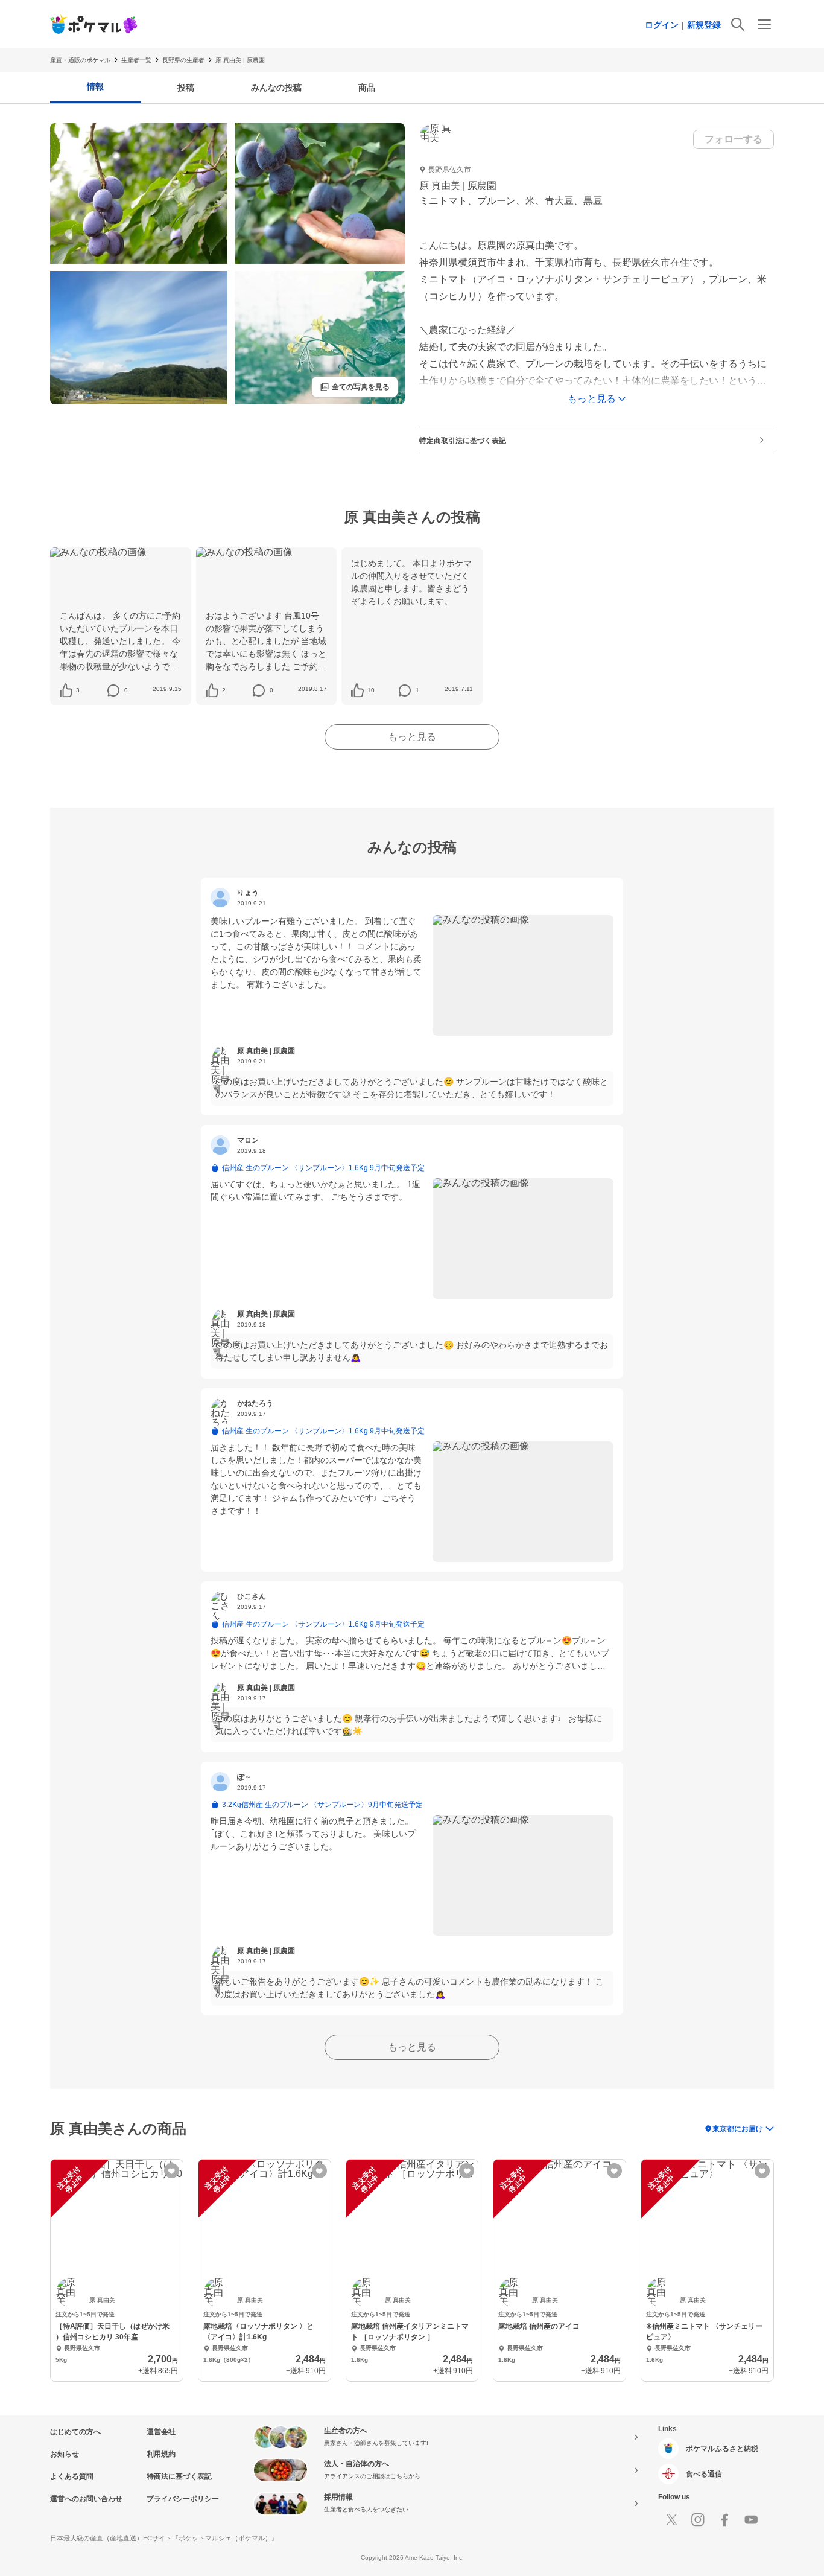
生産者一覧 (136, 60)
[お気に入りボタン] (172, 2171)
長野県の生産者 (183, 60)
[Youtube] (751, 2520)
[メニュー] (764, 24)
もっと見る (412, 737)
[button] (78, 690)
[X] (671, 2520)
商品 (367, 88)
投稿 (186, 88)
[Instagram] (698, 2520)
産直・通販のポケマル (80, 60)
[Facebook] (724, 2520)
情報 (95, 86)
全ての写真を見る (355, 387)
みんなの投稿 (276, 88)
